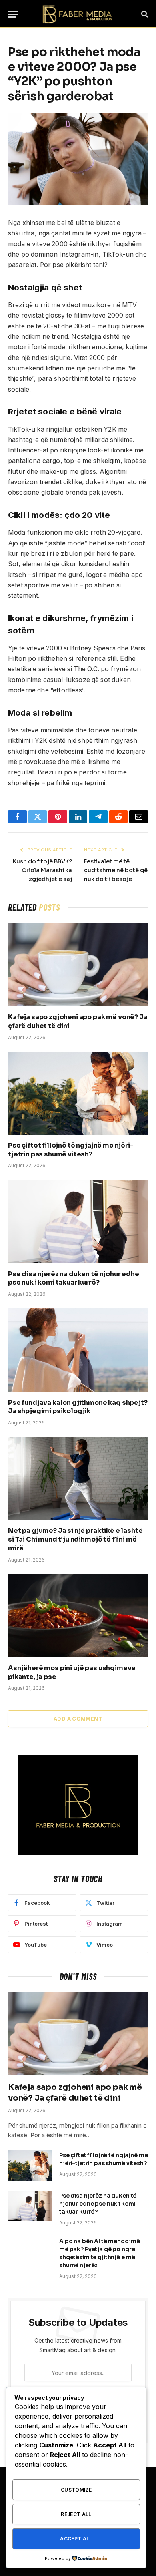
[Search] (144, 14)
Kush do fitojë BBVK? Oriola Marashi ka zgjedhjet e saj (42, 870)
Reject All (76, 2514)
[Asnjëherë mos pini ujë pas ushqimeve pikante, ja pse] (78, 1616)
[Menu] (13, 14)
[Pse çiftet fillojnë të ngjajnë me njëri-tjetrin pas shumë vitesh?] (78, 1093)
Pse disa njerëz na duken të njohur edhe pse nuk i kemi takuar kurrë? (74, 1278)
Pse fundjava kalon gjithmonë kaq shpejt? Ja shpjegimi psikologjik (78, 1407)
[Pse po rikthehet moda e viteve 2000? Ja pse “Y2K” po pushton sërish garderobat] (78, 159)
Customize (76, 2490)
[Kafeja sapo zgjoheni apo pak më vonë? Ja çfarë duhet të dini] (78, 965)
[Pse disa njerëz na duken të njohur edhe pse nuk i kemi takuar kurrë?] (78, 1221)
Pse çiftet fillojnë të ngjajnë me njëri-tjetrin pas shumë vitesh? (71, 1150)
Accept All (76, 2539)
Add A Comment (78, 1719)
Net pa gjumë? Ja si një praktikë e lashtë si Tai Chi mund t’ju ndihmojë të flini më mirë (75, 1539)
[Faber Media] (78, 14)
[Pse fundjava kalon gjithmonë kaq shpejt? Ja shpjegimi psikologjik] (78, 1350)
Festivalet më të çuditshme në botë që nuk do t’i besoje (116, 870)
